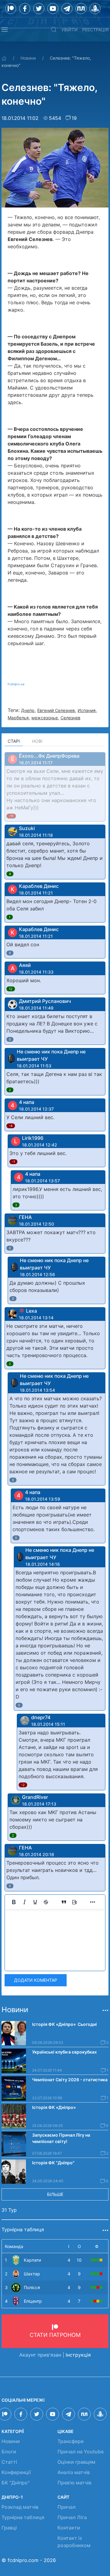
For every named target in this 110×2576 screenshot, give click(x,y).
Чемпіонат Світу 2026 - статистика (70, 2080)
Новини (28, 58)
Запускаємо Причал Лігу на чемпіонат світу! (61, 2138)
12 (11, 989)
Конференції (16, 2472)
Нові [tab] (37, 741)
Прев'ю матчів (74, 2483)
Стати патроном (55, 2335)
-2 (23, 1785)
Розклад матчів (20, 2507)
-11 (11, 816)
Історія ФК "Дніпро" (53, 2163)
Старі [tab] (14, 741)
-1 (13, 1162)
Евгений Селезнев (56, 710)
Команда (14, 2246)
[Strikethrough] (46, 1902)
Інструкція (78, 2355)
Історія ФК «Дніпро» (54, 2107)
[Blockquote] (64, 1902)
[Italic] (24, 1902)
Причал (67, 2507)
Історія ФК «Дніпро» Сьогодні (64, 2024)
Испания (87, 710)
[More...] (93, 1902)
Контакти (69, 2528)
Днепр (28, 710)
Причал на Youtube (81, 2452)
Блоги (9, 2452)
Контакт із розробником (74, 2542)
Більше (55, 2194)
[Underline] (35, 1902)
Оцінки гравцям (76, 2462)
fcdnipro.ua (16, 684)
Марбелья (18, 718)
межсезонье (45, 718)
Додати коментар (36, 1980)
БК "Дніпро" (16, 2483)
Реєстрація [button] (95, 30)
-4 (11, 1126)
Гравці (9, 2528)
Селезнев (70, 718)
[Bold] (14, 1902)
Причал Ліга (72, 2517)
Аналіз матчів (74, 2472)
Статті (9, 2462)
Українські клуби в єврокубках (64, 2052)
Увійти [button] (70, 30)
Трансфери (71, 2441)
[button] (5, 30)
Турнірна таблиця (23, 2517)
